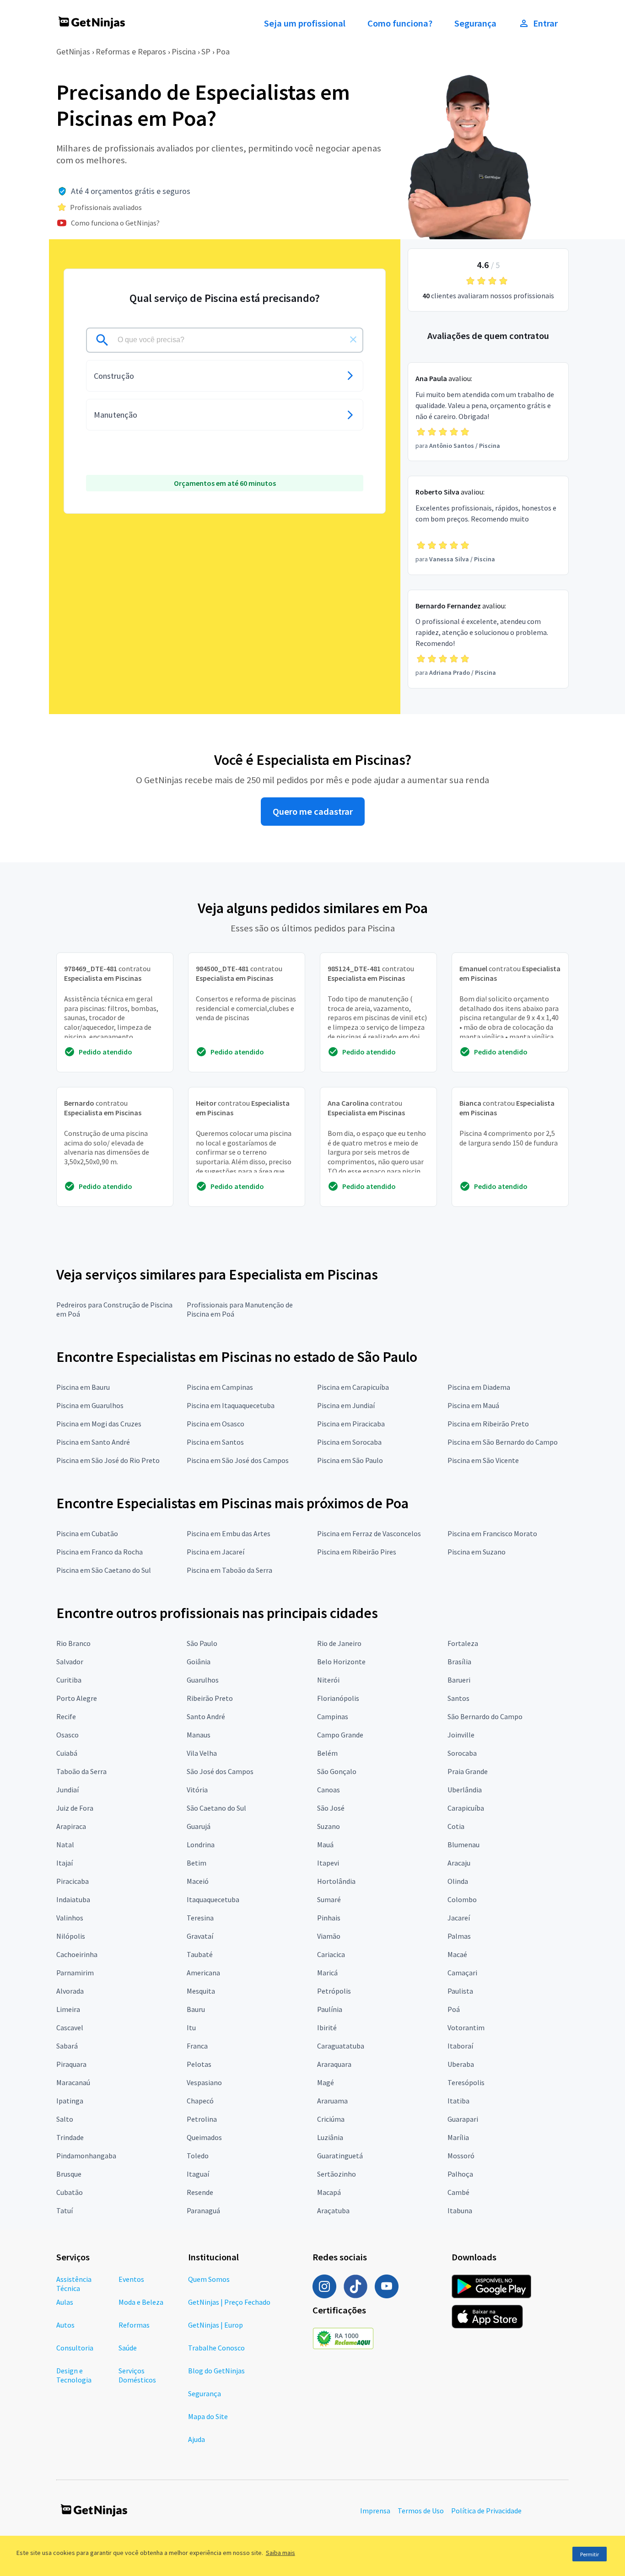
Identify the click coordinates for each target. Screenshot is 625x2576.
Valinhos (70, 1918)
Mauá (325, 1845)
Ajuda (197, 2439)
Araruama (332, 2101)
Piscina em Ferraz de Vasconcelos (369, 1533)
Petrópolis (334, 1991)
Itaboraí (460, 2046)
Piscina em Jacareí (216, 1552)
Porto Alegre (77, 1698)
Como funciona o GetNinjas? (115, 223)
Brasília (459, 1662)
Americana (203, 1973)
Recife (66, 1716)
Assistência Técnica (74, 2284)
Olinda (458, 1881)
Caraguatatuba (341, 2046)
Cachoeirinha (77, 1954)
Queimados (204, 2137)
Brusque (69, 2174)
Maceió (198, 1881)
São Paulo (202, 1643)
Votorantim (466, 2027)
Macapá (329, 2192)
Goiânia (199, 1662)
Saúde (128, 2348)
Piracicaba (73, 1881)
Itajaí (65, 1863)
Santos (458, 1698)
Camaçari (462, 1973)
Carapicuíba (466, 1808)
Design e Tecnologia (74, 2375)
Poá (454, 2009)
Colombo (462, 1899)
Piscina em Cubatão (87, 1533)
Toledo (198, 2156)
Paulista (460, 1991)
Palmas (459, 1936)
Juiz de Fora (75, 1808)
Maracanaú (73, 2082)
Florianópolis (338, 1698)
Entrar (545, 23)
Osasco (67, 1735)
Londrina (201, 1845)
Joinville (461, 1735)
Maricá (327, 1973)
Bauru (196, 2009)
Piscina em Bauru (83, 1387)
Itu (191, 2027)
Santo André (206, 1716)
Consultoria (75, 2348)
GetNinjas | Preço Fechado (229, 2302)
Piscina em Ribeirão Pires (357, 1552)
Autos (65, 2325)
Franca (197, 2046)
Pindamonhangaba (86, 2156)
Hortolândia (336, 1881)
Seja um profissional (305, 23)
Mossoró (461, 2156)
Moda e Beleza (141, 2302)
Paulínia (330, 2009)
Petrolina (202, 2119)
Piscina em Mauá (473, 1405)
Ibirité (327, 2027)
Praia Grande (468, 1771)
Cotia (456, 1826)
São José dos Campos (220, 1771)
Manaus (199, 1735)
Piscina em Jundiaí (346, 1405)
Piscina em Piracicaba (351, 1424)
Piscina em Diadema (479, 1387)
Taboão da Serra (81, 1771)
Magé (326, 2082)
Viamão (329, 1936)
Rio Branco (73, 1643)
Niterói (328, 1680)
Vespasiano (204, 2082)
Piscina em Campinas (220, 1387)
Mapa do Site (208, 2416)
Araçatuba (333, 2210)
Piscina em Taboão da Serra (229, 1570)
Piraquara (71, 2064)
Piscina (184, 51)
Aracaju (459, 1863)
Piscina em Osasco (216, 1424)
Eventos (131, 2279)
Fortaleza (463, 1643)
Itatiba (458, 2101)
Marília (458, 2137)
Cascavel (70, 2027)
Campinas (333, 1716)
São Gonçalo (337, 1771)
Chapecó (200, 2101)
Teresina (200, 1918)
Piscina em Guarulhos (90, 1405)
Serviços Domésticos (137, 2375)
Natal (65, 1845)
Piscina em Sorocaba (349, 1442)
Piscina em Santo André (93, 1442)
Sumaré (329, 1899)
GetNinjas (73, 51)
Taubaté (200, 1954)
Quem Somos (209, 2279)
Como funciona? (400, 23)
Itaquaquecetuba (213, 1899)
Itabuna (460, 2210)
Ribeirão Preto (210, 1698)
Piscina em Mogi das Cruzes (99, 1424)
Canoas (329, 1790)
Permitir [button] (590, 2554)
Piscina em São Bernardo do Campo (503, 1442)
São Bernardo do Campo (485, 1716)
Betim (197, 1863)
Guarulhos (203, 1680)
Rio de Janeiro (339, 1643)
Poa (223, 51)
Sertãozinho (337, 2174)
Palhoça (460, 2174)
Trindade (70, 2137)
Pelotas (199, 2064)
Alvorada (70, 1991)
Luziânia (330, 2137)
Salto (65, 2119)
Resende (200, 2192)
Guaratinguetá (340, 2156)
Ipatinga (70, 2101)
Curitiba (69, 1680)
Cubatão (70, 2192)
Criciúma (331, 2119)
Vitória (197, 1790)
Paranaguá (203, 2210)
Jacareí (459, 1918)
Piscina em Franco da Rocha (100, 1552)
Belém (327, 1753)
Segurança (475, 23)
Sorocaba (462, 1753)
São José (331, 1808)
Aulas (65, 2302)
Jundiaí (67, 1790)
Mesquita (201, 1991)
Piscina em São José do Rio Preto (108, 1460)
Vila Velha (202, 1753)
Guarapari (463, 2119)
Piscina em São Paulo (350, 1460)
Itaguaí (198, 2174)
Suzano (329, 1826)
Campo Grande (340, 1735)
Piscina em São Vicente (483, 1460)
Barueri (459, 1680)
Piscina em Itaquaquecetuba (231, 1405)
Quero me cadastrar (313, 812)
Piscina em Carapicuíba (353, 1387)
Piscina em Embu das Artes (229, 1533)
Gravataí (200, 1936)
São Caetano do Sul (216, 1808)
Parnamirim (75, 1973)
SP (206, 51)
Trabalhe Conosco (216, 2348)
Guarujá (199, 1826)
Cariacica (331, 1954)
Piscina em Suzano (477, 1552)
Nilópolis (71, 1936)
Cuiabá (67, 1753)
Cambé (458, 2192)
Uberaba (461, 2064)
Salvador (70, 1662)
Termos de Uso (421, 2511)
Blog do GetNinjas (216, 2371)
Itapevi (328, 1863)
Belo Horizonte (341, 1662)
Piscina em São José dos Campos (238, 1460)
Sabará (67, 2046)
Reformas (134, 2325)
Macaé (457, 1954)
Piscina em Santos (215, 1442)
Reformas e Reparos (131, 51)
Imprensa (375, 2511)
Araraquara (334, 2064)
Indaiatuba (73, 1899)
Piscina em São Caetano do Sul (104, 1570)
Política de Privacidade (486, 2511)
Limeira (68, 2009)
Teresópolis (466, 2082)
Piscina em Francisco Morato (492, 1533)
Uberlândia (465, 1790)
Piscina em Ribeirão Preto (488, 1424)
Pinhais (329, 1918)
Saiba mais (280, 2553)
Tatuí (65, 2210)
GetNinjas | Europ (216, 2325)
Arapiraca (71, 1826)
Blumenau (463, 1845)
